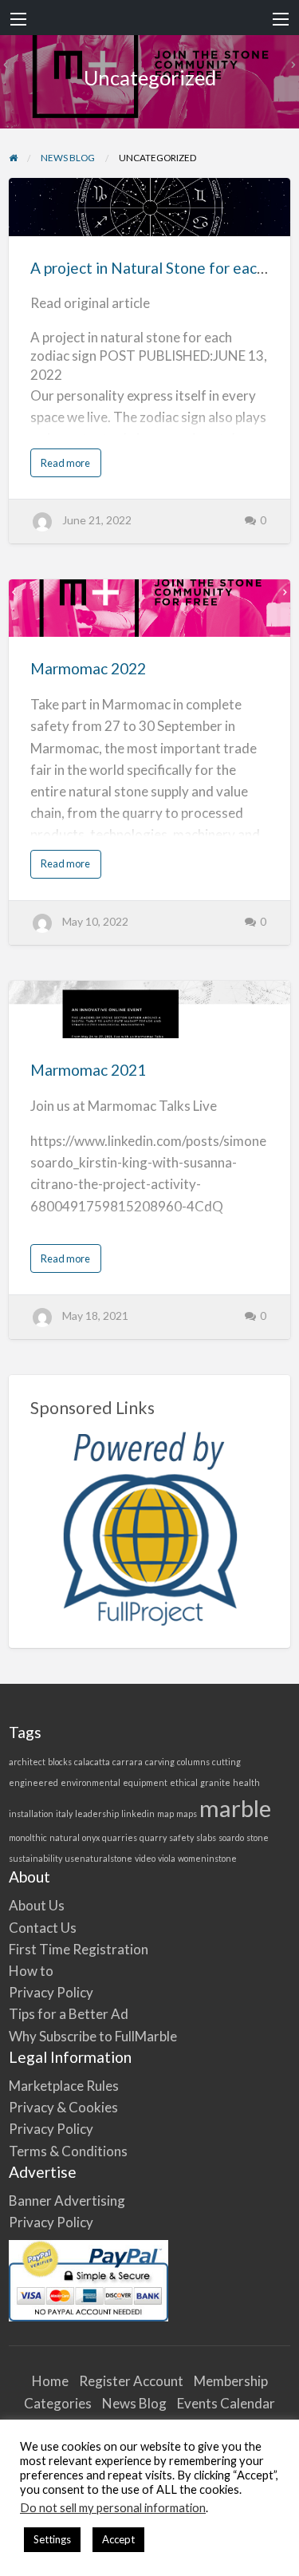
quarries (120, 1837)
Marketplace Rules (64, 2086)
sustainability (35, 1858)
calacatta (92, 1762)
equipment (145, 1782)
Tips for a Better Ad (69, 2014)
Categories (58, 2403)
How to (31, 1971)
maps (187, 1813)
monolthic (28, 1837)
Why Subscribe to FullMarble (93, 2036)
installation (31, 1813)
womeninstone (207, 1858)
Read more (69, 466)
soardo (231, 1837)
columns (193, 1762)
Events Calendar (226, 2403)
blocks (60, 1762)
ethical (184, 1782)
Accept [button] (118, 2539)
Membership (231, 2381)
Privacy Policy (51, 1992)
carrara (128, 1762)
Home (50, 2381)
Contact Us (43, 1928)
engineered (33, 1782)
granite (215, 1782)
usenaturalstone (98, 1858)
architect (27, 1762)
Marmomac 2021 (88, 1070)
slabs (206, 1837)
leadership (97, 1813)
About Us (37, 1905)
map (165, 1813)
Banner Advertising (67, 2201)
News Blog (134, 2403)
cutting (226, 1762)
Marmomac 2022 (88, 668)
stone (258, 1837)
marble (235, 1808)
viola (167, 1858)
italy (64, 1813)
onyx (91, 1837)
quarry (153, 1837)
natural (65, 1837)
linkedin (138, 1813)
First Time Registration (79, 1949)
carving (160, 1762)
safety (181, 1837)
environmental (90, 1782)
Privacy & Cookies (63, 2107)
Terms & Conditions (68, 2151)
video (145, 1858)
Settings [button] (52, 2539)
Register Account (131, 2381)
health (246, 1782)
